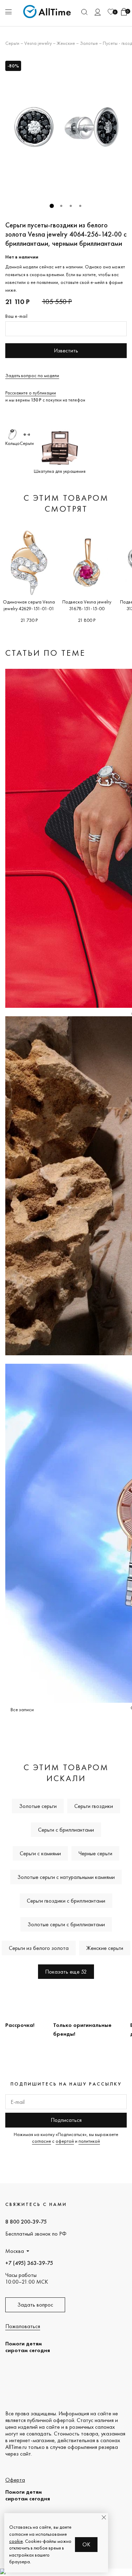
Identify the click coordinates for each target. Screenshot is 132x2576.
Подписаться (66, 2120)
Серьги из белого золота (39, 1948)
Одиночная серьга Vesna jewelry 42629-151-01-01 (29, 605)
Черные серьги (95, 1853)
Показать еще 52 (66, 1972)
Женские (66, 43)
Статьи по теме (45, 653)
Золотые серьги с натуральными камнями (66, 1877)
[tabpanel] (66, 127)
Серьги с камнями (40, 1853)
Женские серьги (105, 1948)
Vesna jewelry (38, 43)
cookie (16, 2541)
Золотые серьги (38, 1806)
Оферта (15, 2480)
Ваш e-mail (16, 316)
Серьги (12, 43)
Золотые (89, 43)
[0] (111, 12)
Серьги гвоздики (94, 1806)
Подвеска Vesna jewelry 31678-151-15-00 (87, 605)
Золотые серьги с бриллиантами (66, 1924)
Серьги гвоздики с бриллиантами (66, 1901)
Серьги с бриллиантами (66, 1830)
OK (86, 2544)
